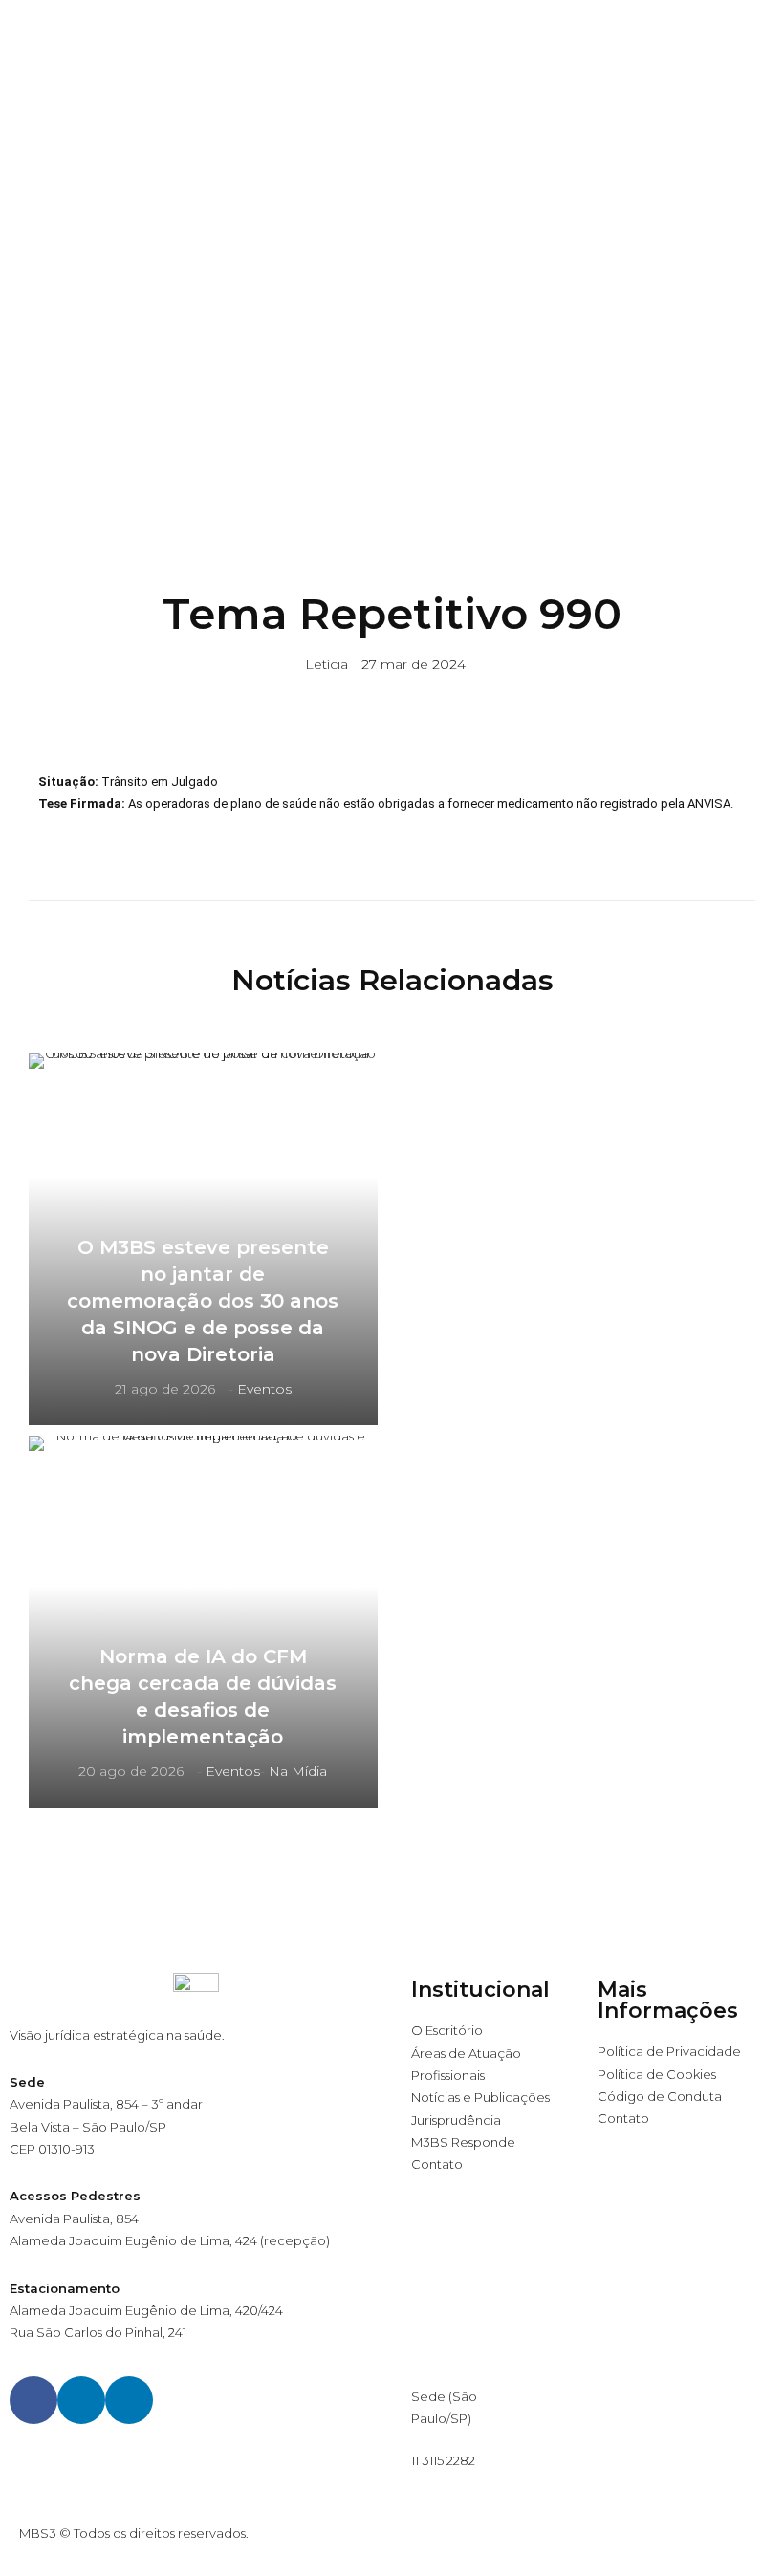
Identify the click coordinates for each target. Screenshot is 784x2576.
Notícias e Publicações (480, 2097)
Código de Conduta (660, 2096)
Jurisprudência (456, 2120)
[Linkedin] (81, 2400)
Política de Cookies (657, 2074)
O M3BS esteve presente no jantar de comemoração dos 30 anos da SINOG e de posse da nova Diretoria (203, 1301)
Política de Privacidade (669, 2051)
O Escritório (447, 2030)
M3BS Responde (463, 2142)
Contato (437, 2164)
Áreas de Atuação (466, 2053)
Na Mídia (298, 1771)
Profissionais (448, 2075)
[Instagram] (129, 2400)
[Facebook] (33, 2400)
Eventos (264, 1389)
